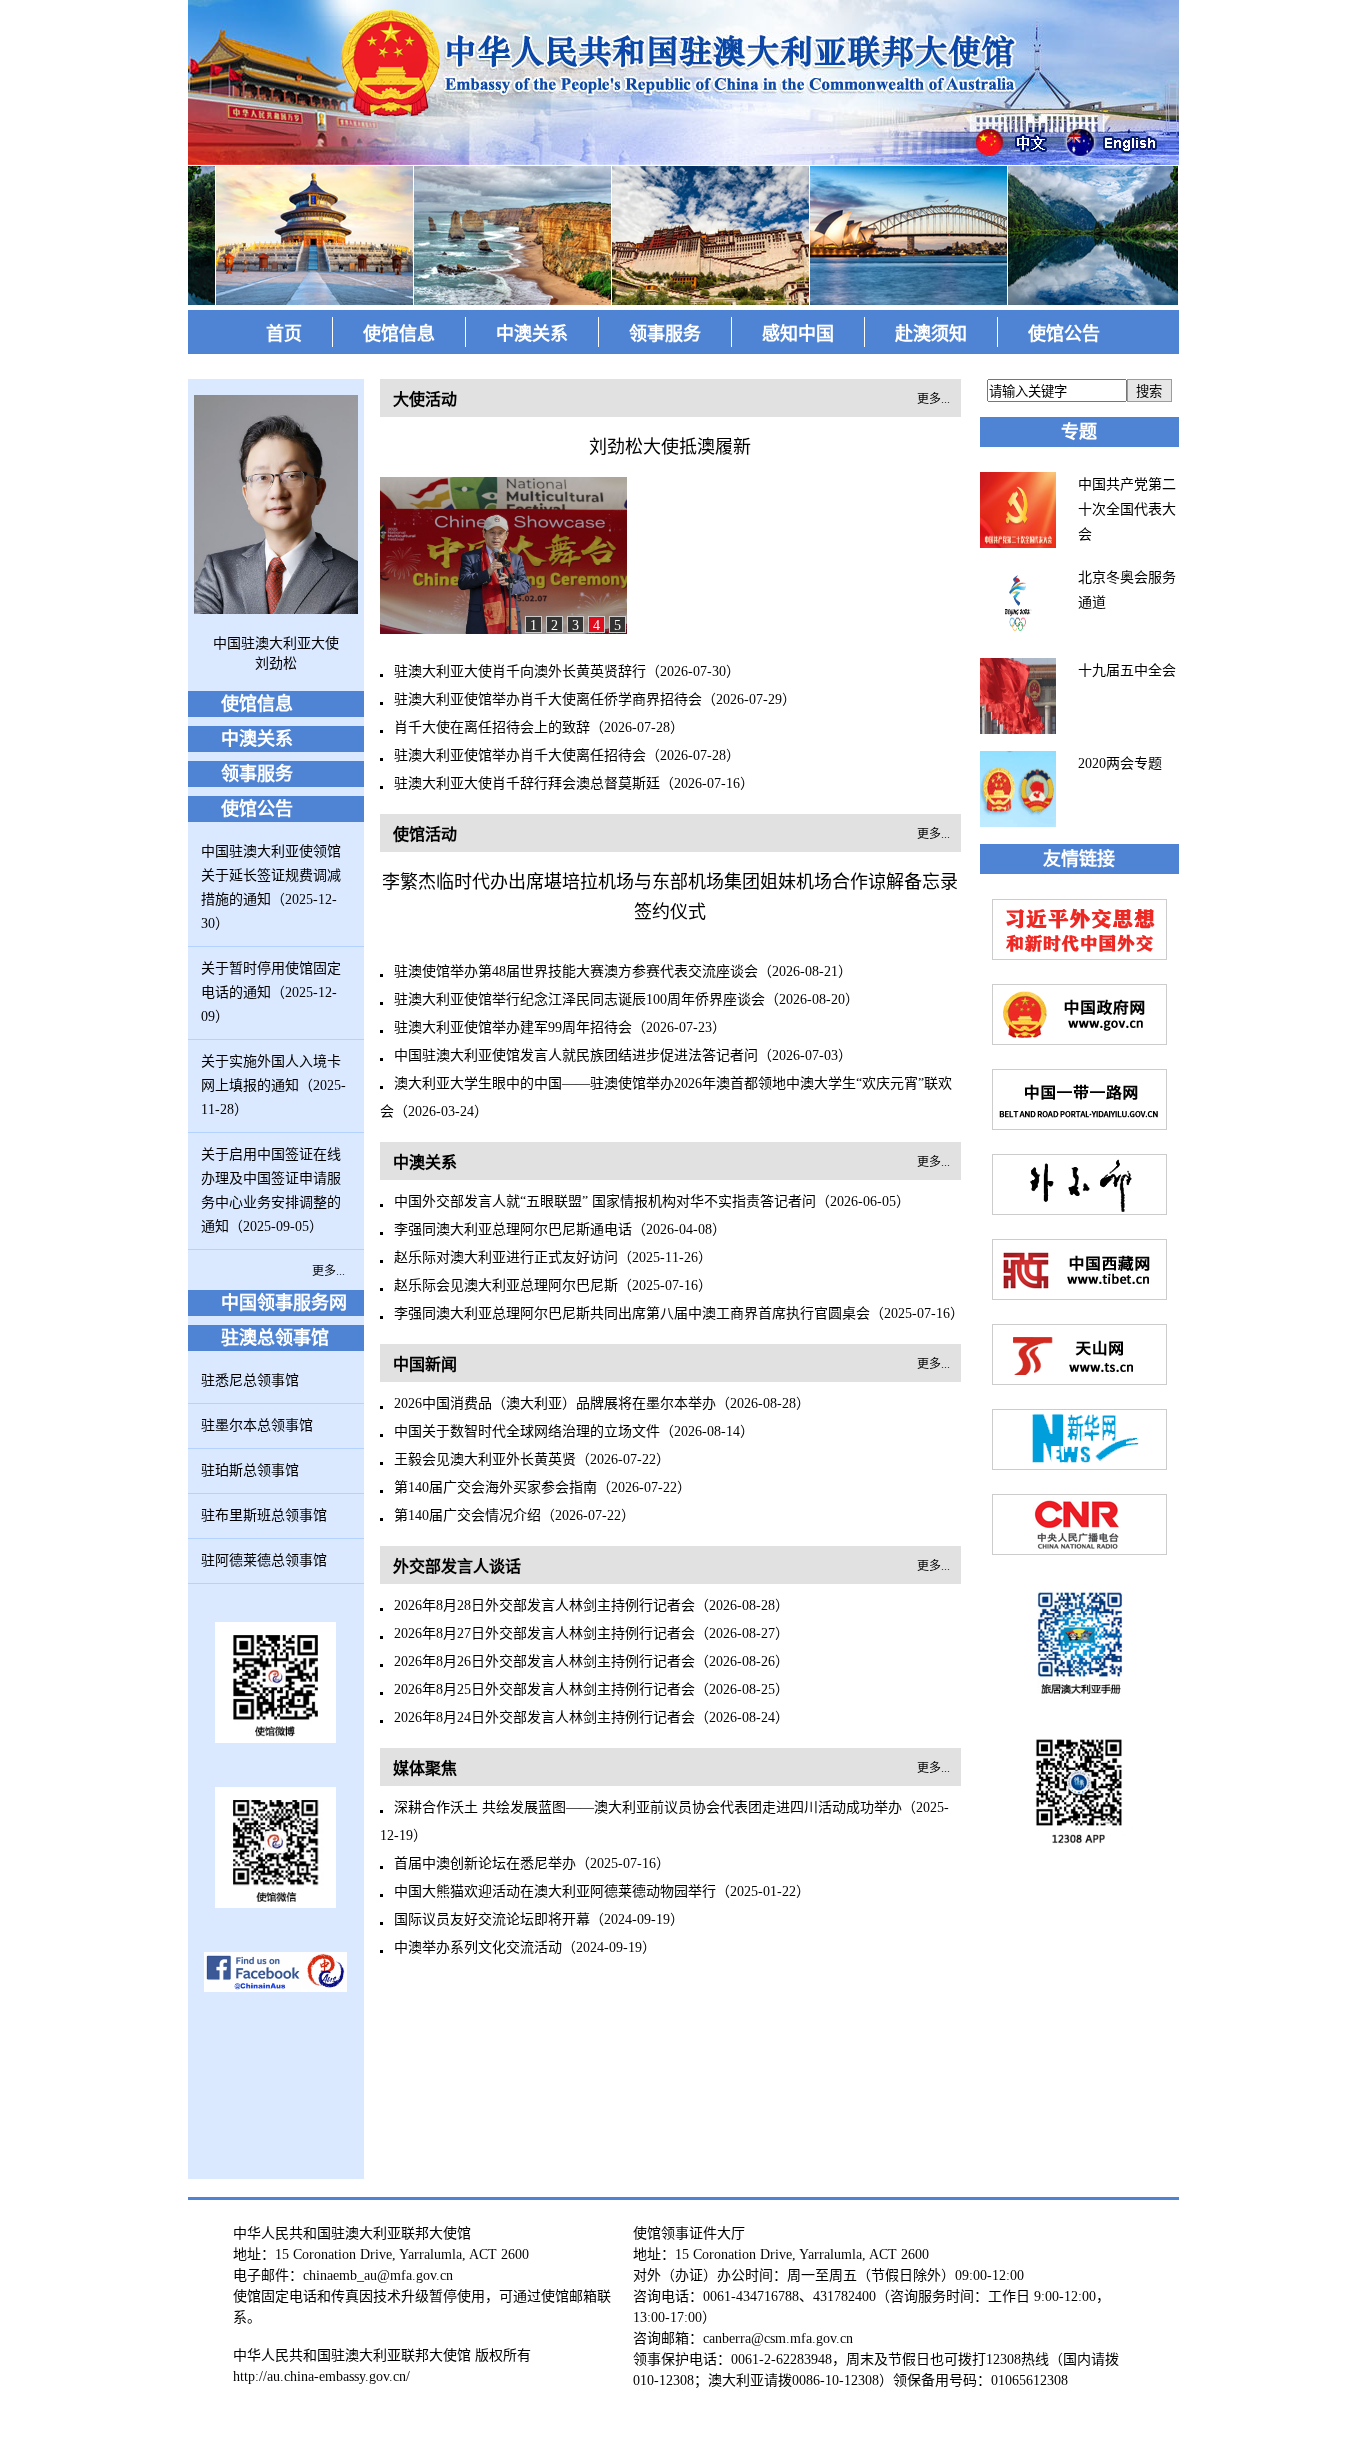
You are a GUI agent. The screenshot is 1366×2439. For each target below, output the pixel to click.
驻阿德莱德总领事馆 (264, 1560)
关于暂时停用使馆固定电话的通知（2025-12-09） (271, 992)
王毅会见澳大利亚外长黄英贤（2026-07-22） (532, 1459)
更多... (328, 1271)
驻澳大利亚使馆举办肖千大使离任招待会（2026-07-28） (567, 755)
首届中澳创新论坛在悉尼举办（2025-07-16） (532, 1863)
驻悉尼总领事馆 (250, 1380)
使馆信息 (399, 334)
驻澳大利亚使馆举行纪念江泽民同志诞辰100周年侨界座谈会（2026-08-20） (626, 999)
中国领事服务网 (284, 1303)
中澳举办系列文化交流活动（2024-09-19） (525, 1947)
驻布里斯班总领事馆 (264, 1515)
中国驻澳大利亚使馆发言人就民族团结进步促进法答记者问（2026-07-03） (623, 1055)
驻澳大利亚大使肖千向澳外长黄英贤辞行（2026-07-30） (567, 671)
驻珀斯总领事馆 (250, 1470)
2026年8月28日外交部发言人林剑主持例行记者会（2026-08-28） (591, 1605)
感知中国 (798, 334)
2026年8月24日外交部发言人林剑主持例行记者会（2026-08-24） (591, 1717)
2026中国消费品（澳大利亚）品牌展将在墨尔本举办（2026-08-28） (602, 1403)
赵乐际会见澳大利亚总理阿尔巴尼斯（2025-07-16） (553, 1285)
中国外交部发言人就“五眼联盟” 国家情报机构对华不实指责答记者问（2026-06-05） (652, 1201)
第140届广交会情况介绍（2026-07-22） (514, 1515)
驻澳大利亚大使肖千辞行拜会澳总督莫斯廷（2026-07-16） (574, 783)
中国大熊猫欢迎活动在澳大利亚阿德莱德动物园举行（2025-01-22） (602, 1891)
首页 (284, 334)
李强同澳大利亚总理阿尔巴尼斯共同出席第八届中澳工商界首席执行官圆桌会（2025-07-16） (679, 1313)
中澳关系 (532, 334)
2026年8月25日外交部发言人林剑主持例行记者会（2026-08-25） (591, 1689)
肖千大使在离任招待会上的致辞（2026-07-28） (539, 727)
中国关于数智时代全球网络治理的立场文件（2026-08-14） (574, 1431)
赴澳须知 (931, 334)
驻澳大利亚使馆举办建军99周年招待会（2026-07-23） (560, 1027)
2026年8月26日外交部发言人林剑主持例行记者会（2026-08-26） (591, 1661)
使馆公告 (1064, 334)
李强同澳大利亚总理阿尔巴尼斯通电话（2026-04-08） (560, 1229)
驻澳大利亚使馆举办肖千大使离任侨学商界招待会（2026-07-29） (595, 699)
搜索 (1149, 391)
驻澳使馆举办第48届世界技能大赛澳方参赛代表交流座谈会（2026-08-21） (623, 971)
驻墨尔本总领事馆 (257, 1425)
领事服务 (665, 334)
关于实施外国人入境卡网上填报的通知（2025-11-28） (273, 1085)
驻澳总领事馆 (275, 1338)
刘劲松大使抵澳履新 (670, 447)
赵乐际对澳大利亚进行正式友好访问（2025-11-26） (553, 1257)
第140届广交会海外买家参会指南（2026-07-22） (542, 1487)
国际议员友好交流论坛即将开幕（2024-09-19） (539, 1919)
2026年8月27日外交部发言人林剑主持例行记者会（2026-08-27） (591, 1633)
